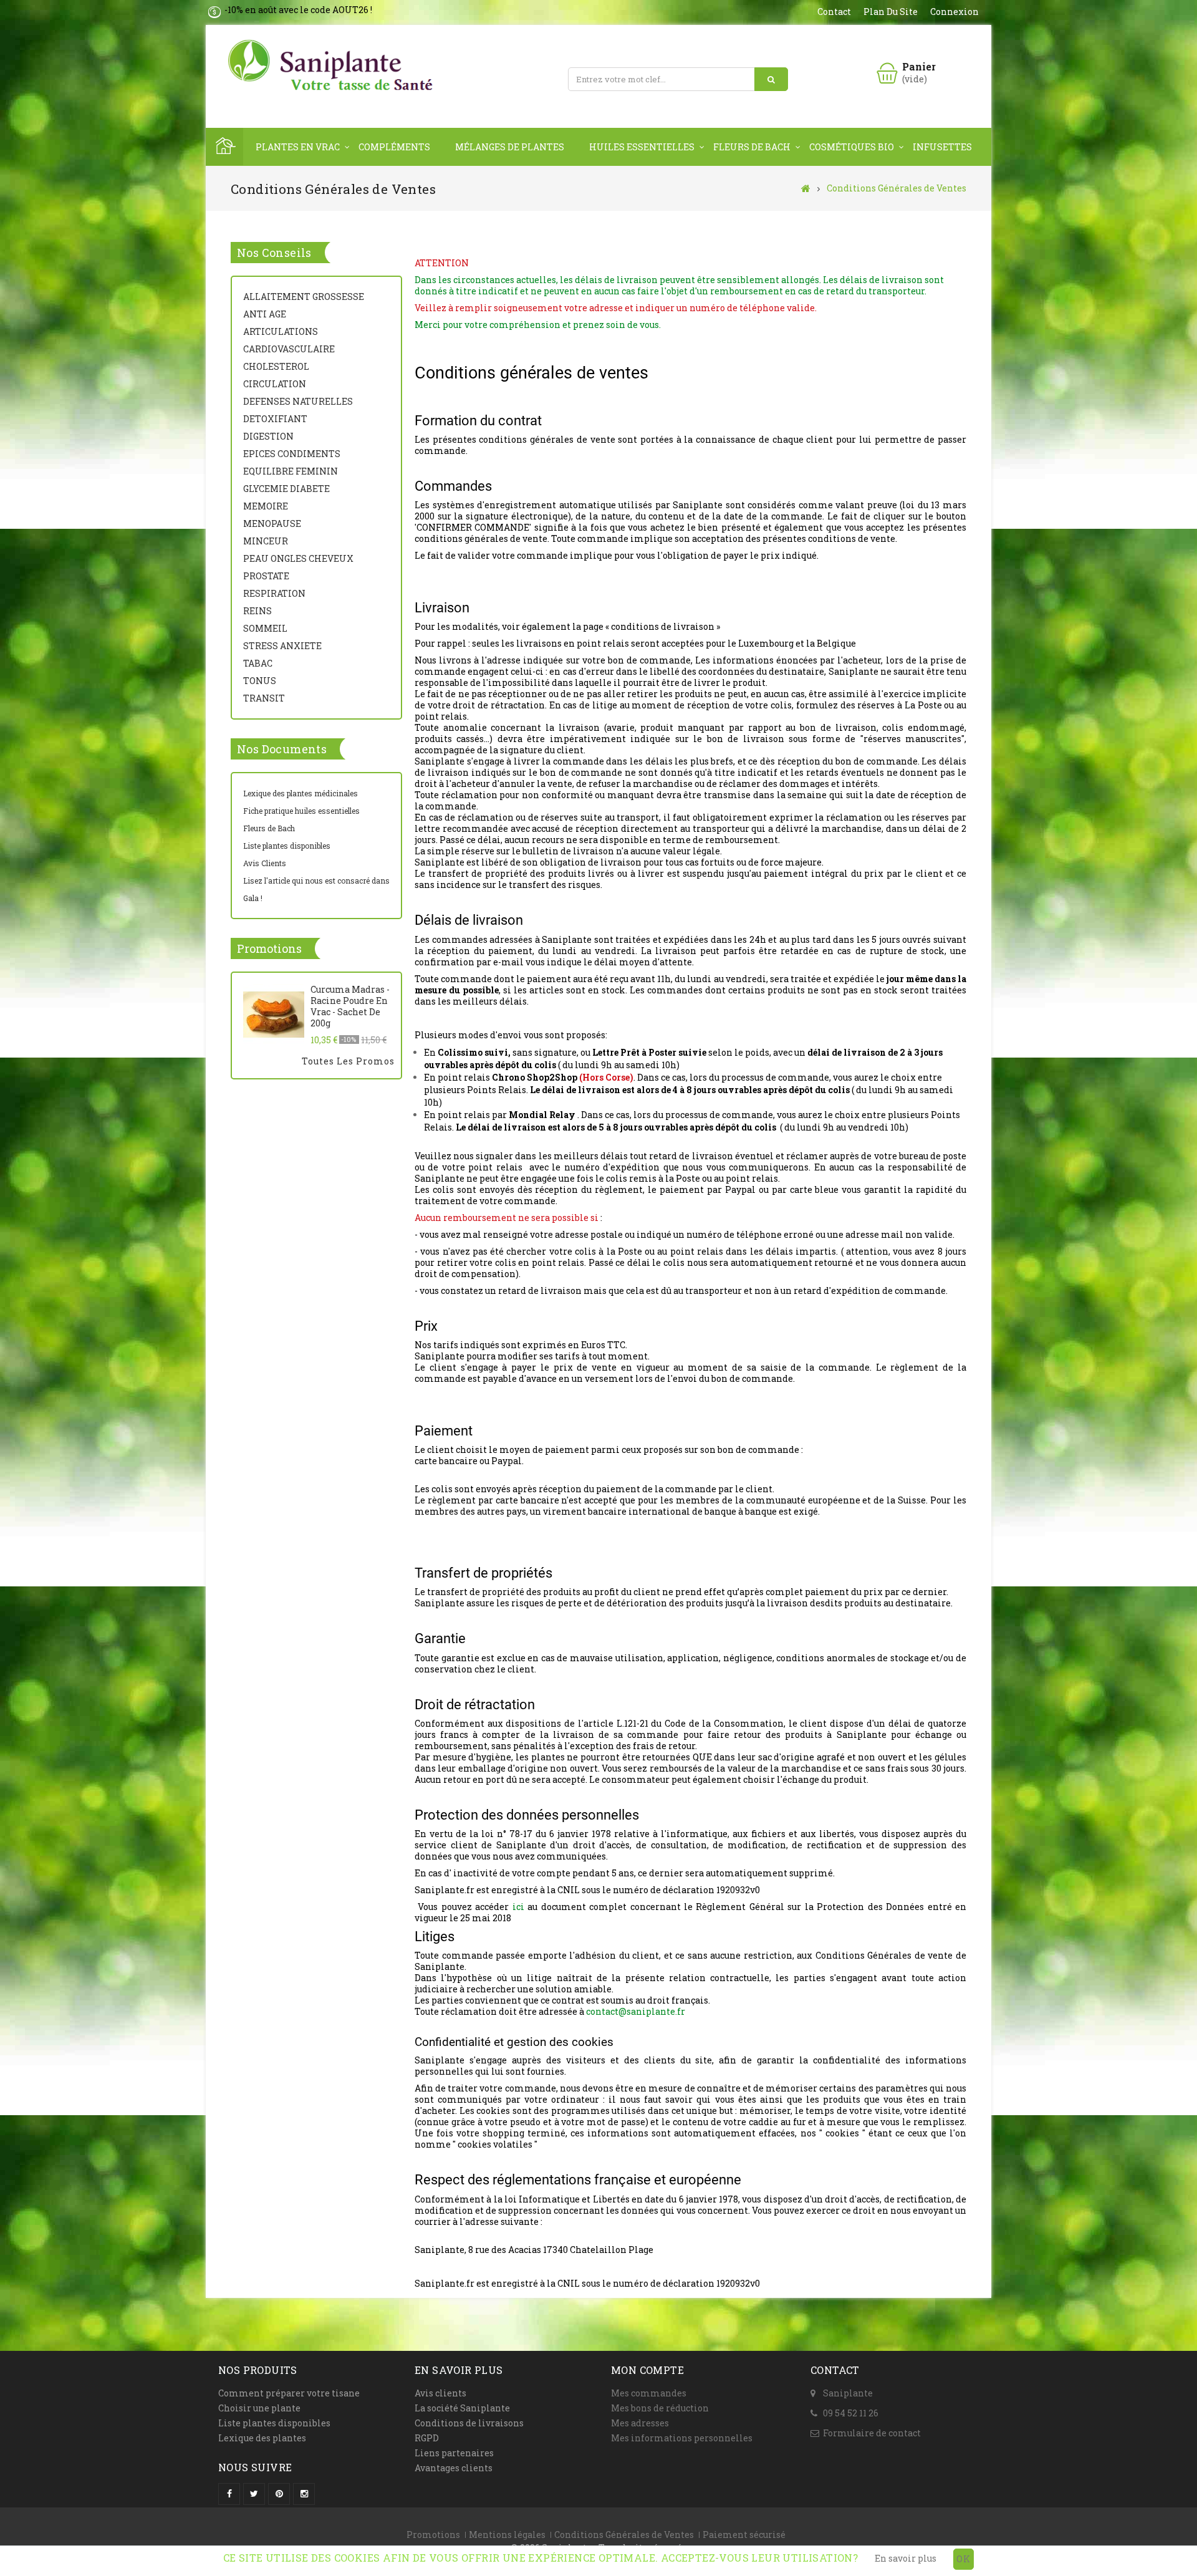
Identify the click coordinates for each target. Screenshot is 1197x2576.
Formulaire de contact (872, 2433)
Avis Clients (265, 863)
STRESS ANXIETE (282, 646)
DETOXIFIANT (275, 419)
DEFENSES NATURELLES (298, 401)
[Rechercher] (771, 79)
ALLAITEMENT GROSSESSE (304, 297)
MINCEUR (266, 541)
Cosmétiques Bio (852, 147)
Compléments (394, 147)
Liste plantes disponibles (287, 846)
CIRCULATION (275, 384)
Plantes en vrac (298, 147)
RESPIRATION (274, 593)
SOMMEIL (265, 628)
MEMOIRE (266, 506)
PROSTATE (266, 576)
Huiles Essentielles (642, 147)
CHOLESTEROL (276, 366)
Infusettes (942, 147)
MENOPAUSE (272, 523)
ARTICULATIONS (281, 331)
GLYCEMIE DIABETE (286, 489)
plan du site (891, 12)
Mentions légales (507, 2535)
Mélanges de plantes (510, 147)
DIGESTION (268, 436)
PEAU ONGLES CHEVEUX (298, 558)
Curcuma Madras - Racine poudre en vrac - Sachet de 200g (350, 1006)
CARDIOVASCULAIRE (289, 349)
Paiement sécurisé (744, 2535)
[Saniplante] (334, 66)
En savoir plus (906, 2558)
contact (834, 12)
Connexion (954, 12)
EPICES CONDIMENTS (292, 454)
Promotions (269, 948)
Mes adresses (640, 2423)
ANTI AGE (265, 314)
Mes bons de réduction (660, 2408)
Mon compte (647, 2370)
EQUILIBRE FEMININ (291, 471)
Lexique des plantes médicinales (300, 793)
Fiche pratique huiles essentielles (301, 811)
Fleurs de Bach (752, 147)
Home (224, 147)
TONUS (260, 681)
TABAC (258, 663)
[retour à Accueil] (806, 188)
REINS (257, 611)
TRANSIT (264, 698)
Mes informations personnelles (682, 2438)
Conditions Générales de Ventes (624, 2535)
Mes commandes (649, 2393)
